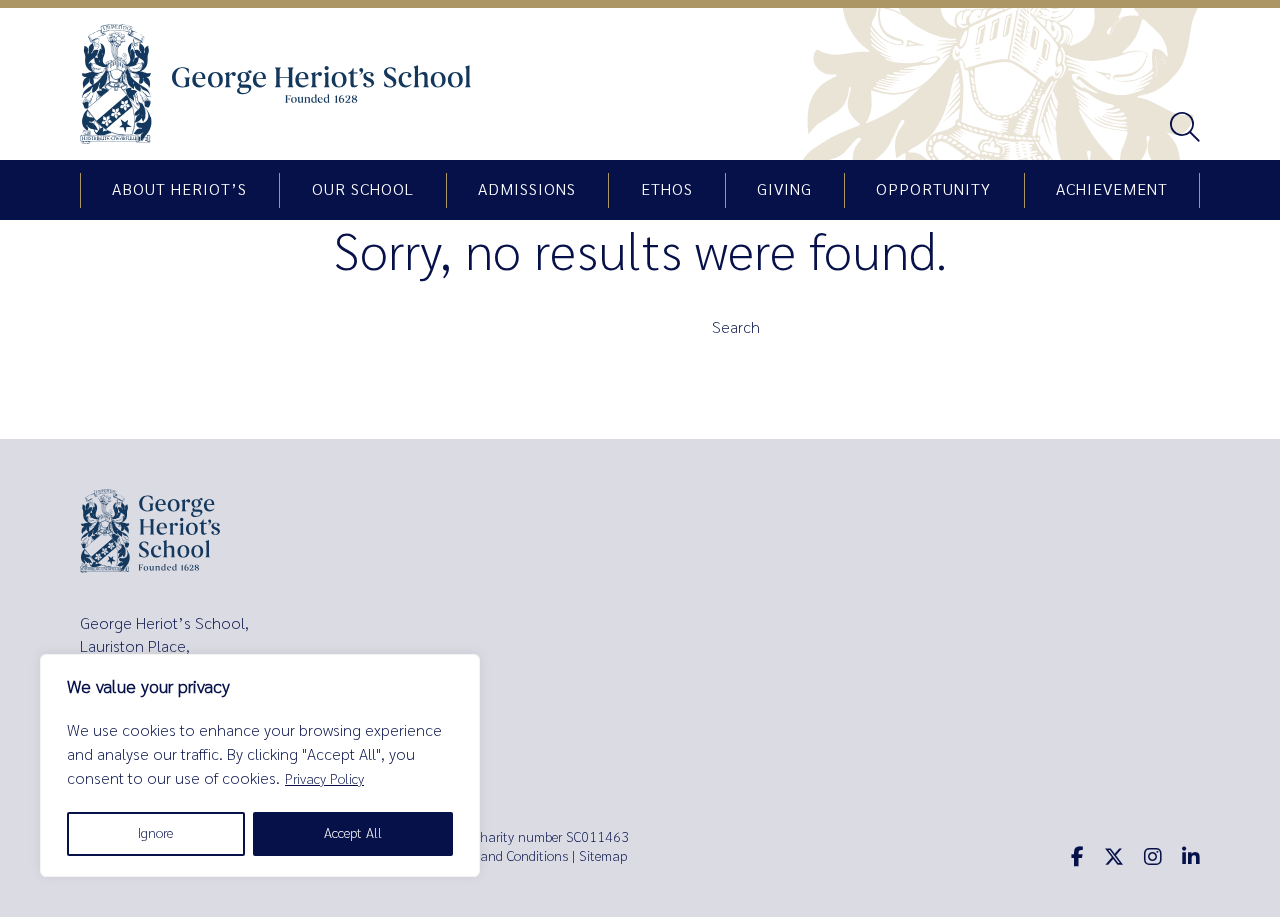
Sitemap (603, 856)
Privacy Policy (324, 779)
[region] (260, 765)
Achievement (1112, 190)
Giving (784, 190)
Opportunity (933, 190)
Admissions (527, 190)
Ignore (155, 833)
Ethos (667, 190)
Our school (363, 190)
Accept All (353, 833)
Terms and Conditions (505, 856)
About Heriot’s (179, 190)
